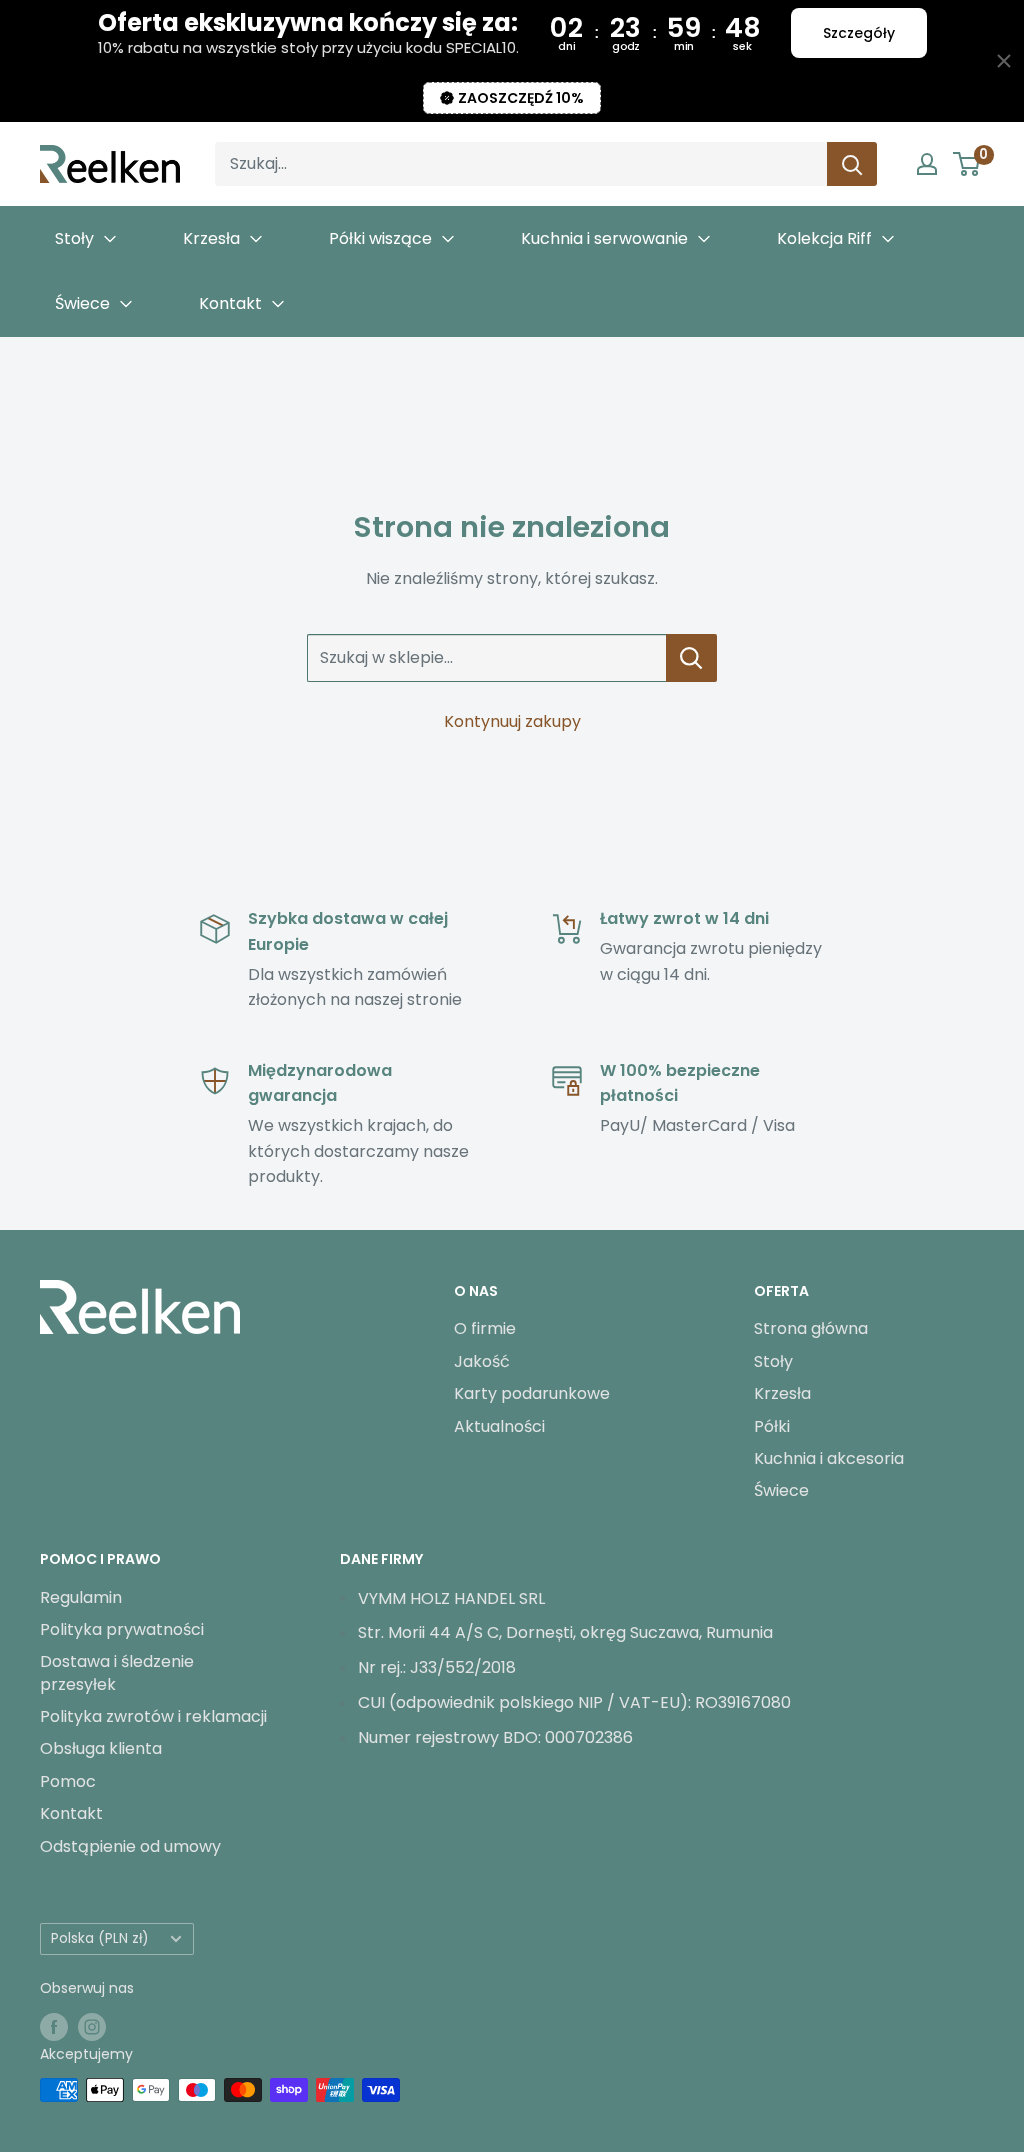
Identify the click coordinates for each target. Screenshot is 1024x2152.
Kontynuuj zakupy (512, 721)
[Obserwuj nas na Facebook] (54, 2026)
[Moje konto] (927, 164)
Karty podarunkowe (532, 1393)
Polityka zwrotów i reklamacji (153, 1716)
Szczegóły (859, 33)
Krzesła (782, 1393)
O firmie (485, 1328)
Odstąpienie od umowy (130, 1846)
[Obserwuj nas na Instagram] (92, 2026)
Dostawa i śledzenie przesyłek (117, 1672)
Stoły (773, 1361)
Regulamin (81, 1597)
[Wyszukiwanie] (852, 164)
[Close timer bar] (1004, 61)
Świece (781, 1490)
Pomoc (68, 1781)
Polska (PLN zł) (100, 1938)
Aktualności (499, 1426)
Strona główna (811, 1328)
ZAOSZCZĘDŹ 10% (521, 98)
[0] (967, 164)
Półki (772, 1426)
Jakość (482, 1361)
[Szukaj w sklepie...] (691, 658)
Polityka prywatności (122, 1629)
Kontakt (71, 1813)
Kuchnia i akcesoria (829, 1458)
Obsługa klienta (101, 1748)
